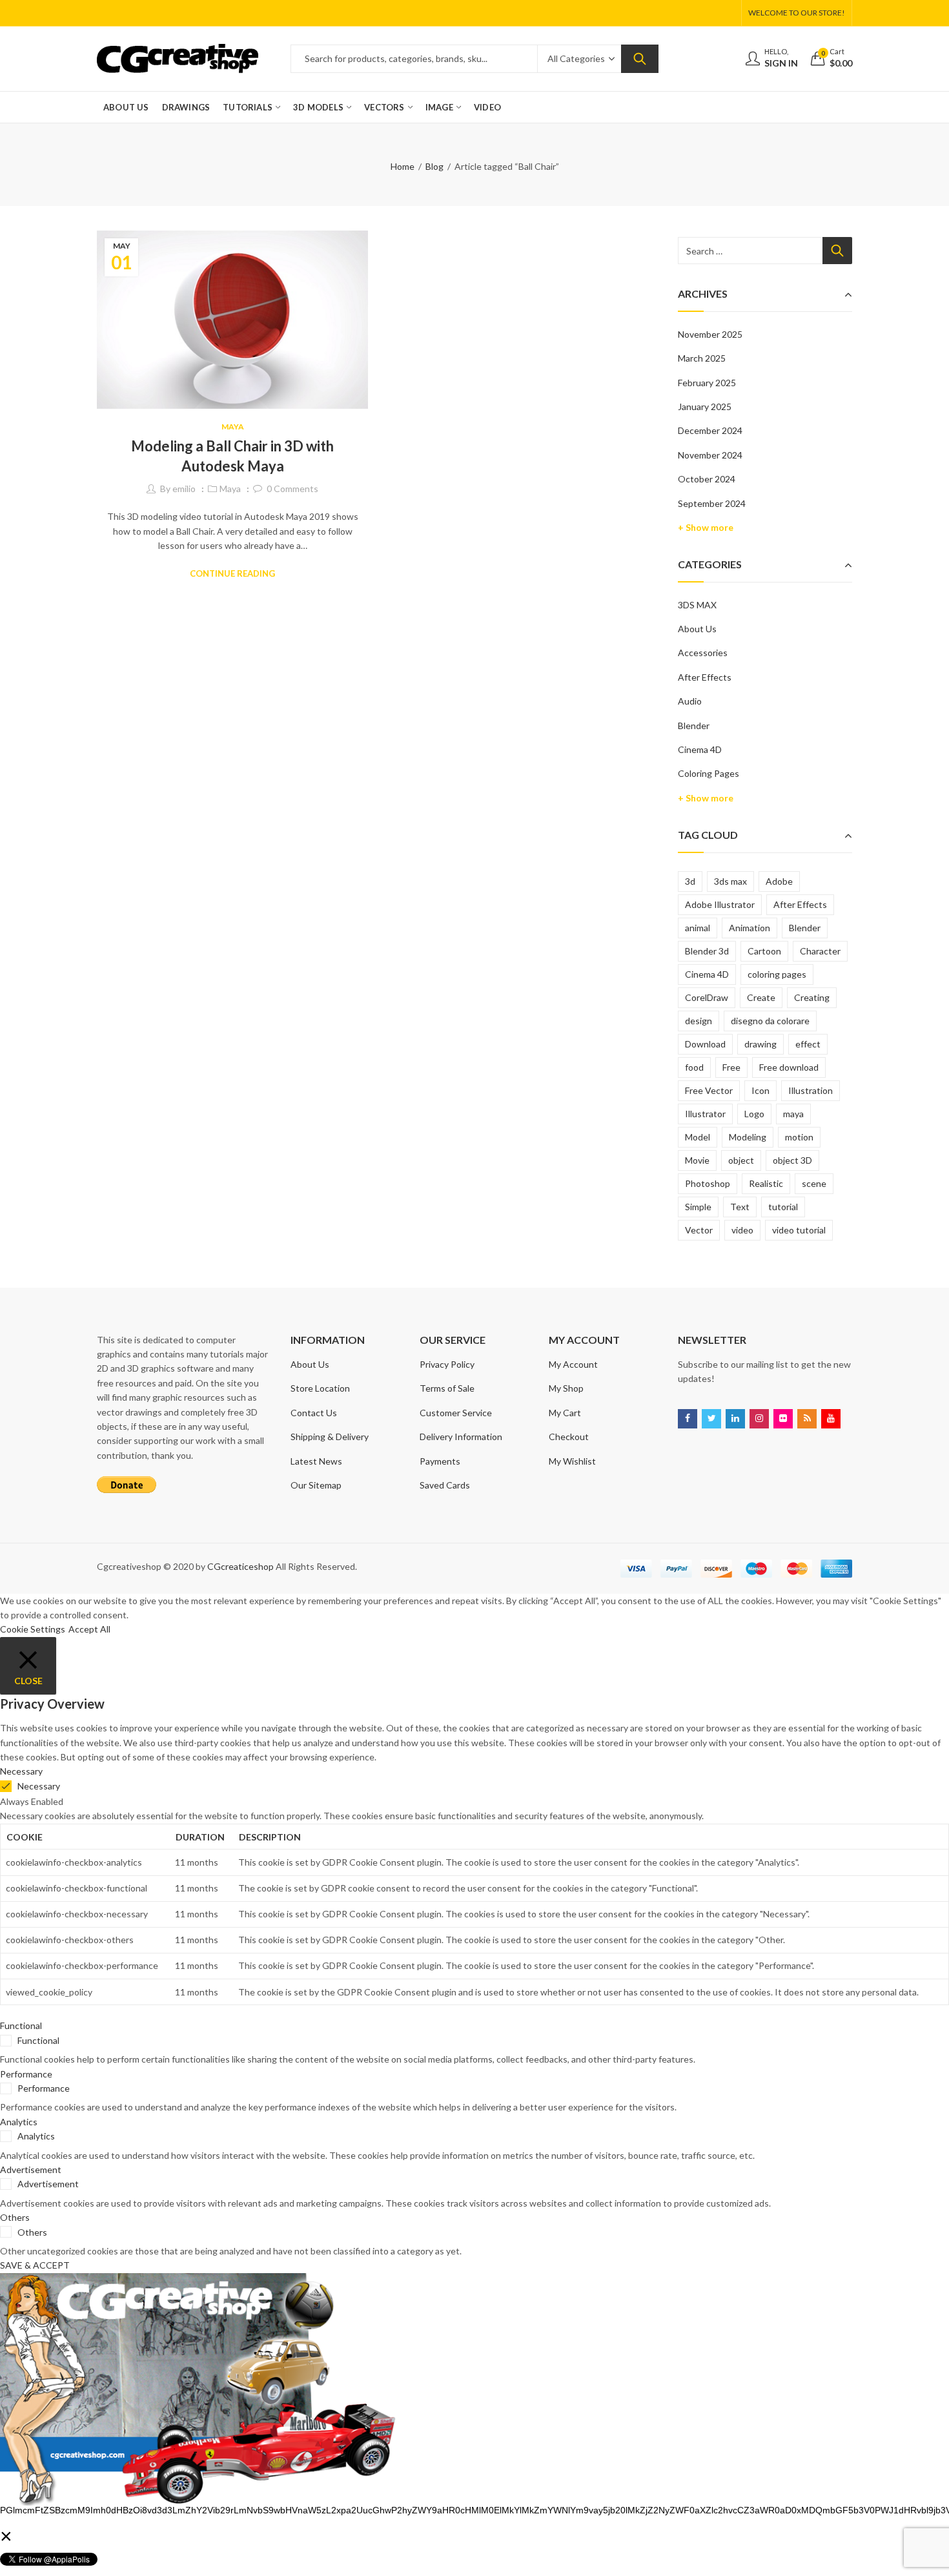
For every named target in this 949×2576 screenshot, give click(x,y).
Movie (697, 1160)
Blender (694, 726)
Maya (233, 427)
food (694, 1067)
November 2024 (710, 455)
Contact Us (314, 1413)
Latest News (316, 1461)
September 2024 (712, 503)
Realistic (766, 1183)
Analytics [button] (19, 2122)
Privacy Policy (447, 1364)
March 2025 (702, 358)
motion (799, 1137)
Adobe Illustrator (720, 904)
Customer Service (456, 1413)
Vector (699, 1230)
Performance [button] (26, 2074)
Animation (750, 928)
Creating (812, 997)
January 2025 (705, 407)
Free (731, 1067)
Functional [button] (21, 2025)
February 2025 (707, 383)
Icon (760, 1090)
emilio (184, 489)
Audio (690, 701)
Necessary (39, 1786)
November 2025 (710, 334)
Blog (434, 166)
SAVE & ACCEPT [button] (35, 2265)
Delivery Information (461, 1437)
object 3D (792, 1160)
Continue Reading (232, 573)
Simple (698, 1207)
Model (698, 1137)
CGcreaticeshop (240, 1566)
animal (698, 928)
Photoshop (708, 1183)
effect (808, 1044)
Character (820, 951)
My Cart (565, 1413)
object (741, 1160)
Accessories (703, 653)
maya (793, 1114)
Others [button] (15, 2217)
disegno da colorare (770, 1021)
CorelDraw (707, 997)
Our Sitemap (316, 1485)
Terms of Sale (447, 1388)
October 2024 (707, 479)
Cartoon (764, 951)
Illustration (811, 1090)
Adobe (779, 881)
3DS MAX (697, 605)
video (742, 1230)
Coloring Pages (709, 773)
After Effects (705, 677)
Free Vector (709, 1090)
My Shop (566, 1388)
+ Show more (706, 527)
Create (761, 997)
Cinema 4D (700, 749)
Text (740, 1207)
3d (690, 881)
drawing (760, 1044)
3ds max (730, 881)
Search (640, 59)
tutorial (783, 1207)
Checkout (569, 1437)
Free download (789, 1067)
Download (705, 1044)
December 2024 (710, 430)
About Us (697, 629)
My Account (573, 1364)
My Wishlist (572, 1461)
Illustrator (705, 1114)
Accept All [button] (89, 1629)
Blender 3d (707, 951)
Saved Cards (445, 1485)
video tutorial (799, 1230)
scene (814, 1183)
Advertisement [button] (31, 2169)
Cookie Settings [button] (33, 1629)
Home (403, 166)
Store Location (320, 1388)
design (699, 1021)
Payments (440, 1461)
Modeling (748, 1137)
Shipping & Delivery (330, 1437)
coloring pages (777, 974)
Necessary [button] (21, 1771)
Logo (754, 1114)
